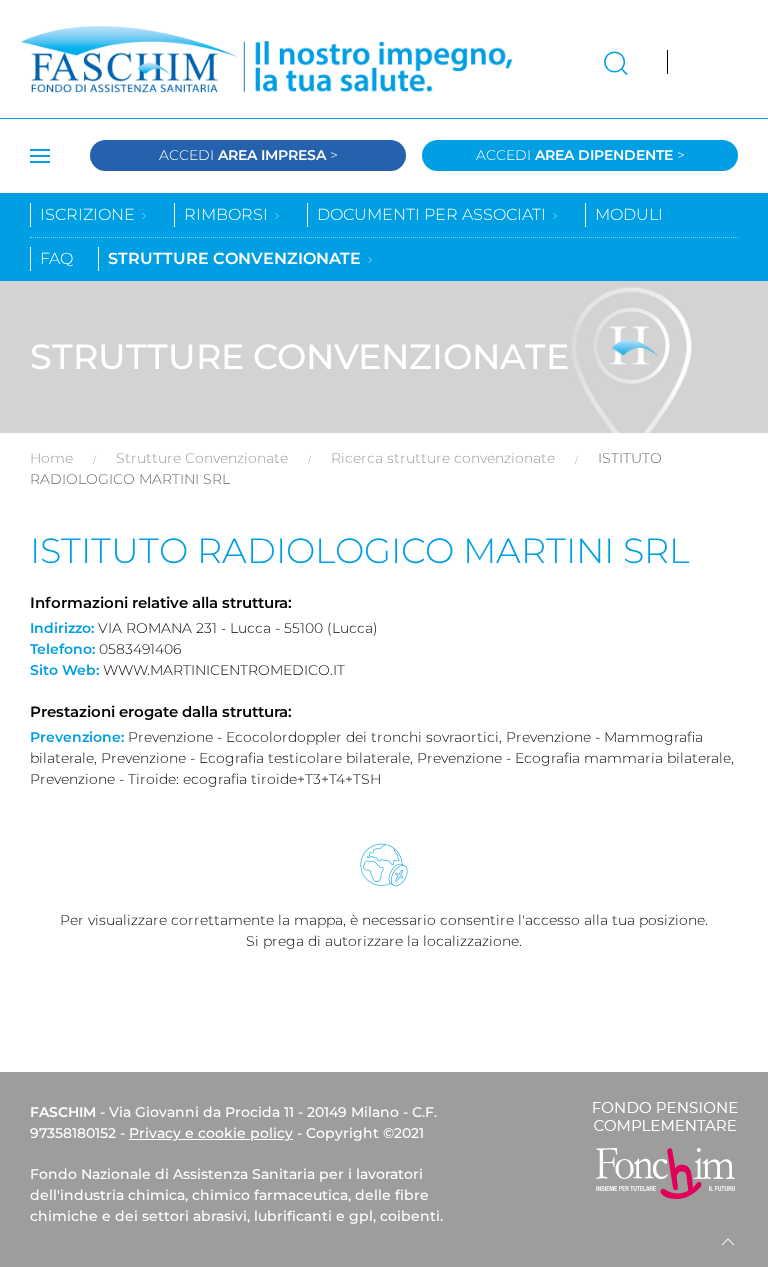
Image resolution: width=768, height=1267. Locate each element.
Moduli (629, 214)
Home (51, 458)
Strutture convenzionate (236, 258)
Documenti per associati (433, 214)
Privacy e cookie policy (211, 1133)
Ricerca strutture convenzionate (443, 458)
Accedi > (248, 155)
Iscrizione (89, 214)
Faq (56, 258)
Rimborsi (228, 214)
